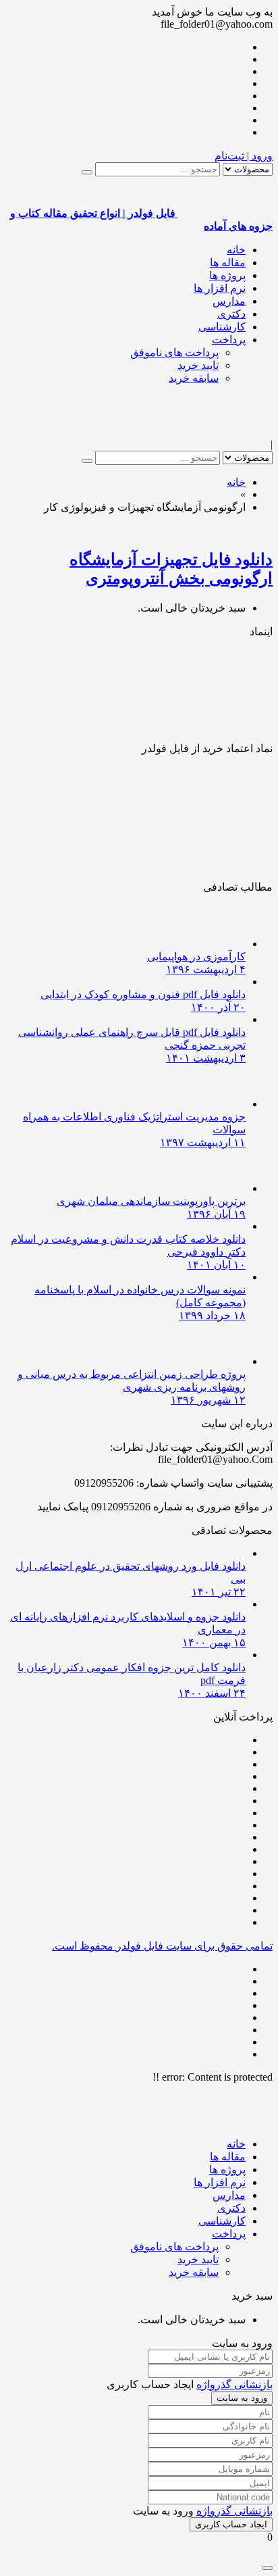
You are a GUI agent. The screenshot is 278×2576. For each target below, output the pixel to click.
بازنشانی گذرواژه (234, 2384)
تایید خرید (198, 365)
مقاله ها (228, 263)
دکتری (231, 314)
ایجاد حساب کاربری (231, 2524)
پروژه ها (227, 275)
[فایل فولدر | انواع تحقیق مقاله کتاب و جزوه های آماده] (225, 432)
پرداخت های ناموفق (174, 352)
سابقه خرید (194, 378)
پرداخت (229, 340)
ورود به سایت (242, 2398)
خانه (236, 250)
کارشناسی (222, 327)
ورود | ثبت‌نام (244, 156)
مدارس (229, 301)
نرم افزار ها (220, 288)
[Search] (87, 172)
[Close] (267, 2568)
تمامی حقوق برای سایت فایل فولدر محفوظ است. (162, 1946)
